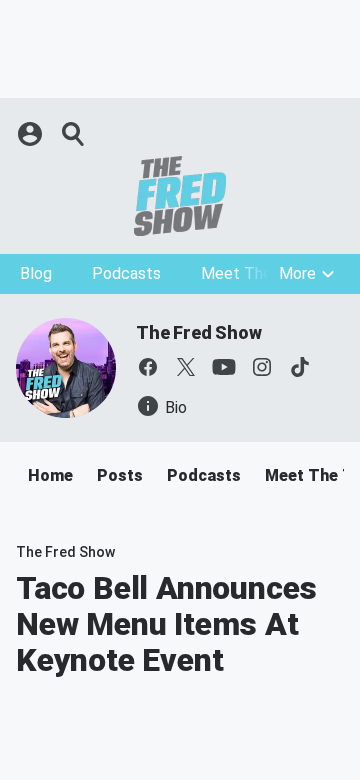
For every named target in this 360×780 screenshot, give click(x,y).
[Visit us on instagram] (262, 367)
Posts (120, 475)
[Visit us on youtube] (224, 367)
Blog (36, 273)
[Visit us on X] (186, 367)
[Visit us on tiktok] (300, 367)
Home (50, 475)
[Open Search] (74, 134)
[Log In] (32, 134)
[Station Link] (180, 196)
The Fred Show (198, 332)
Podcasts (126, 273)
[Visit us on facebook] (148, 367)
